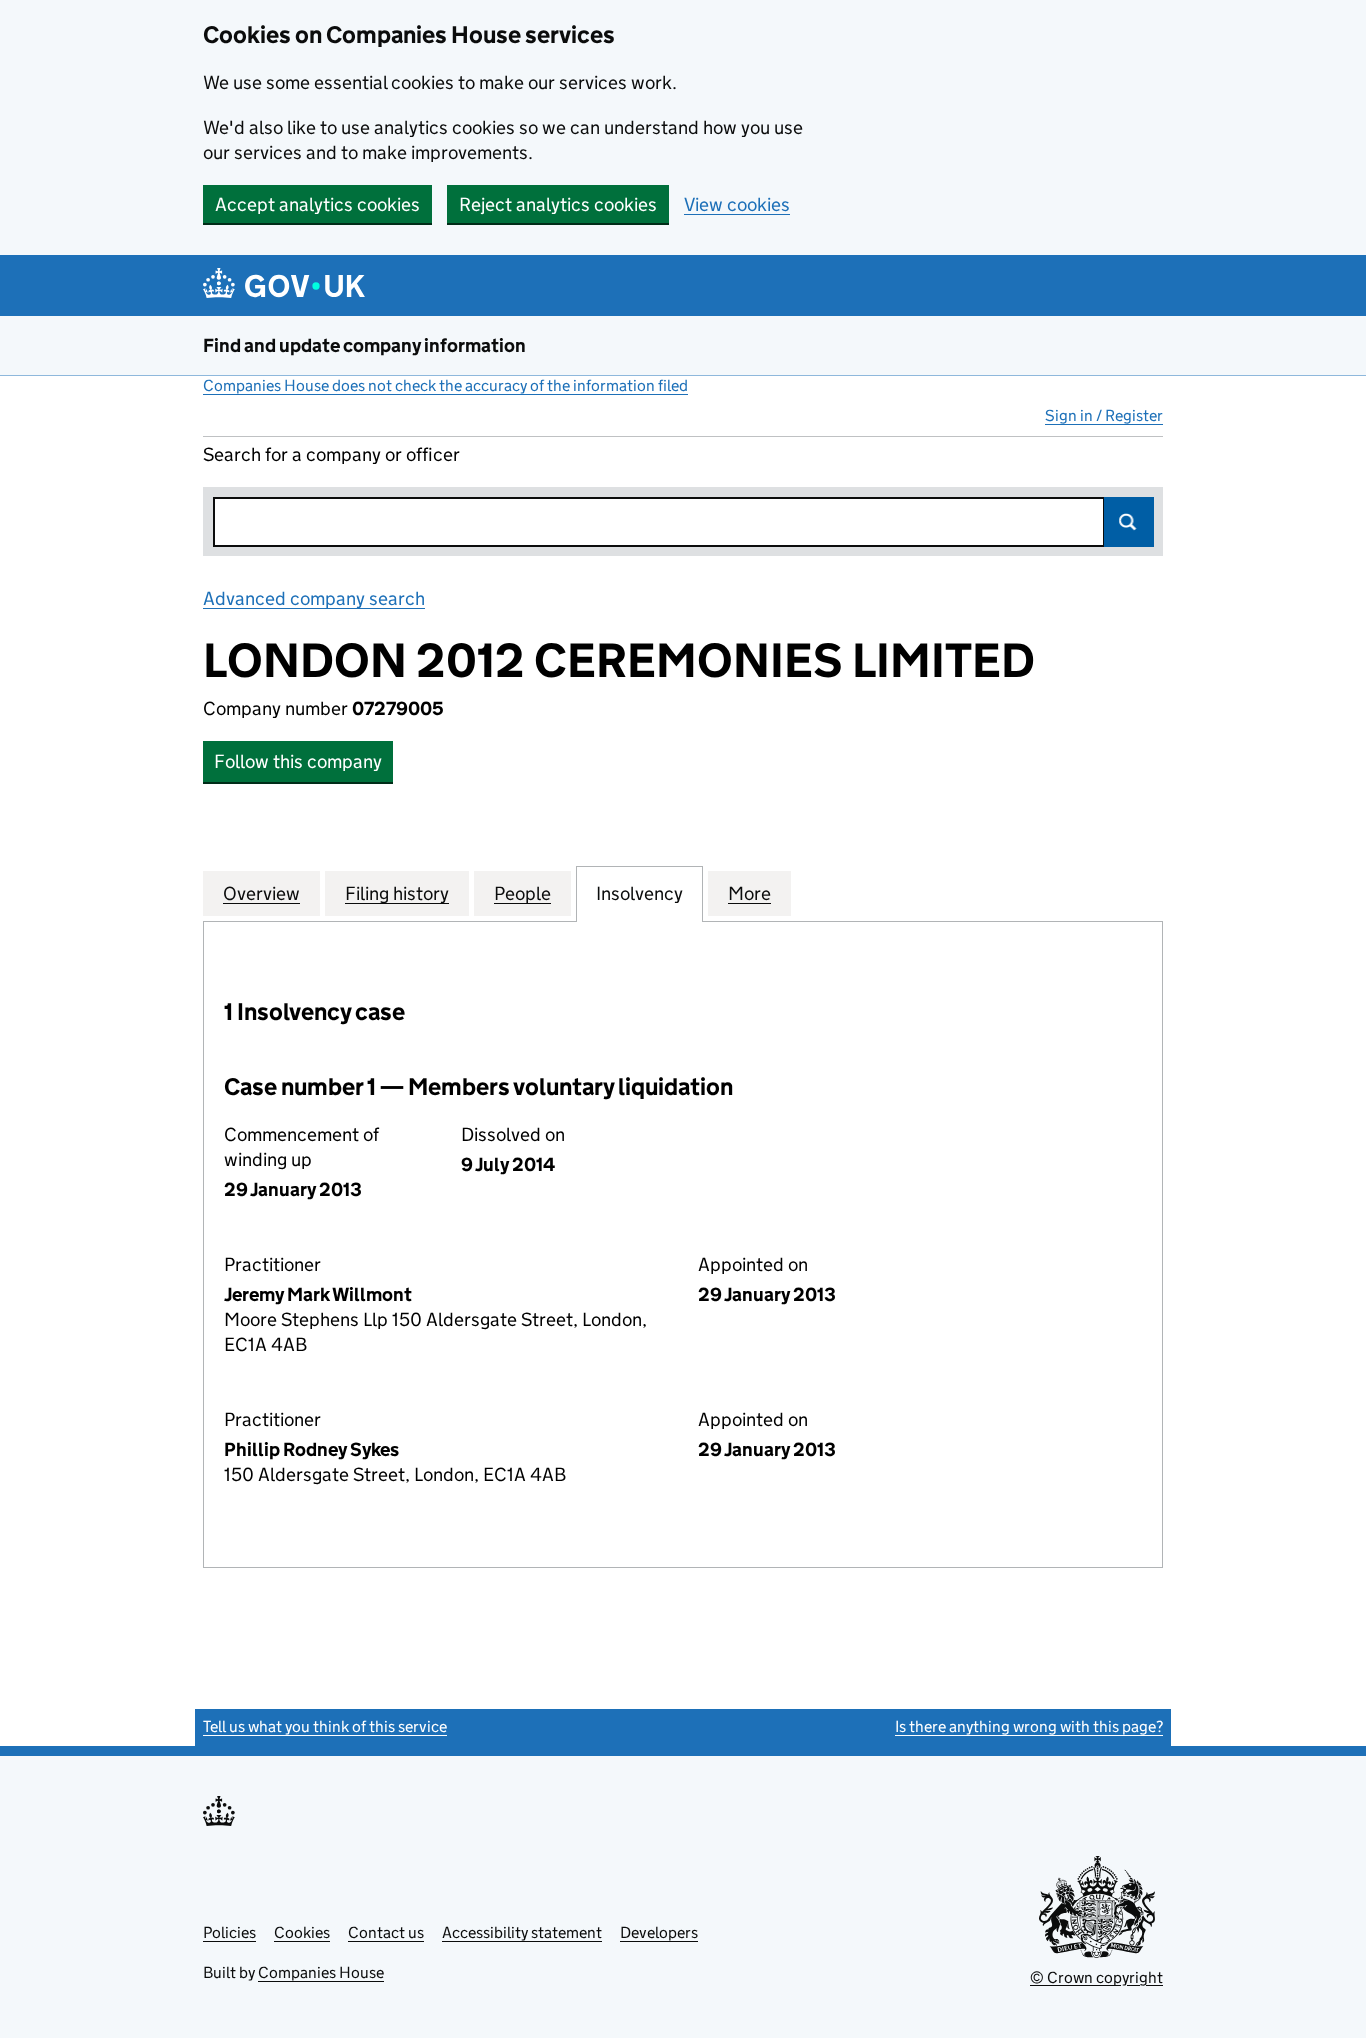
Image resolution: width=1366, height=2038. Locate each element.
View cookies (737, 204)
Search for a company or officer (331, 454)
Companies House (321, 1972)
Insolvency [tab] (639, 893)
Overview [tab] (261, 893)
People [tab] (522, 893)
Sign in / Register (1104, 415)
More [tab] (749, 893)
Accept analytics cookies (317, 204)
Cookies (302, 1932)
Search (1129, 522)
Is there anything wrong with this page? (1029, 1726)
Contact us (386, 1932)
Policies (229, 1932)
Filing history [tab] (397, 893)
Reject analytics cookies (558, 204)
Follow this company (298, 761)
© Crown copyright (1096, 1977)
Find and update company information (364, 345)
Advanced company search (314, 598)
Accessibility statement (522, 1932)
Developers (659, 1932)
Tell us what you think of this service (325, 1726)
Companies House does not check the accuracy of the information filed (445, 385)
